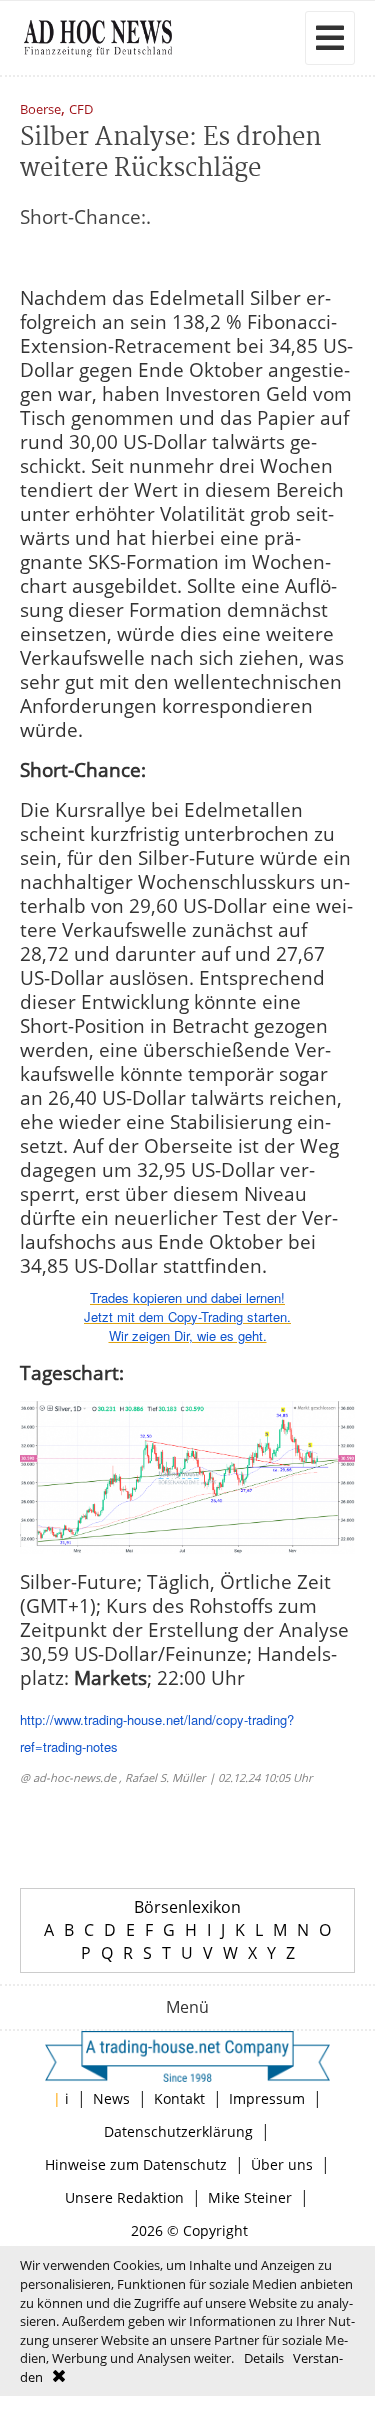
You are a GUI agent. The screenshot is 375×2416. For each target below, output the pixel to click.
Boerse (40, 110)
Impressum (267, 2098)
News (111, 2098)
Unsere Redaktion (124, 2197)
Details (264, 2358)
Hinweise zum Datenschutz (136, 2164)
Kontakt (179, 2098)
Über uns (282, 2164)
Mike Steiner (250, 2197)
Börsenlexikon (187, 1907)
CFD (81, 110)
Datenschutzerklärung (178, 2131)
